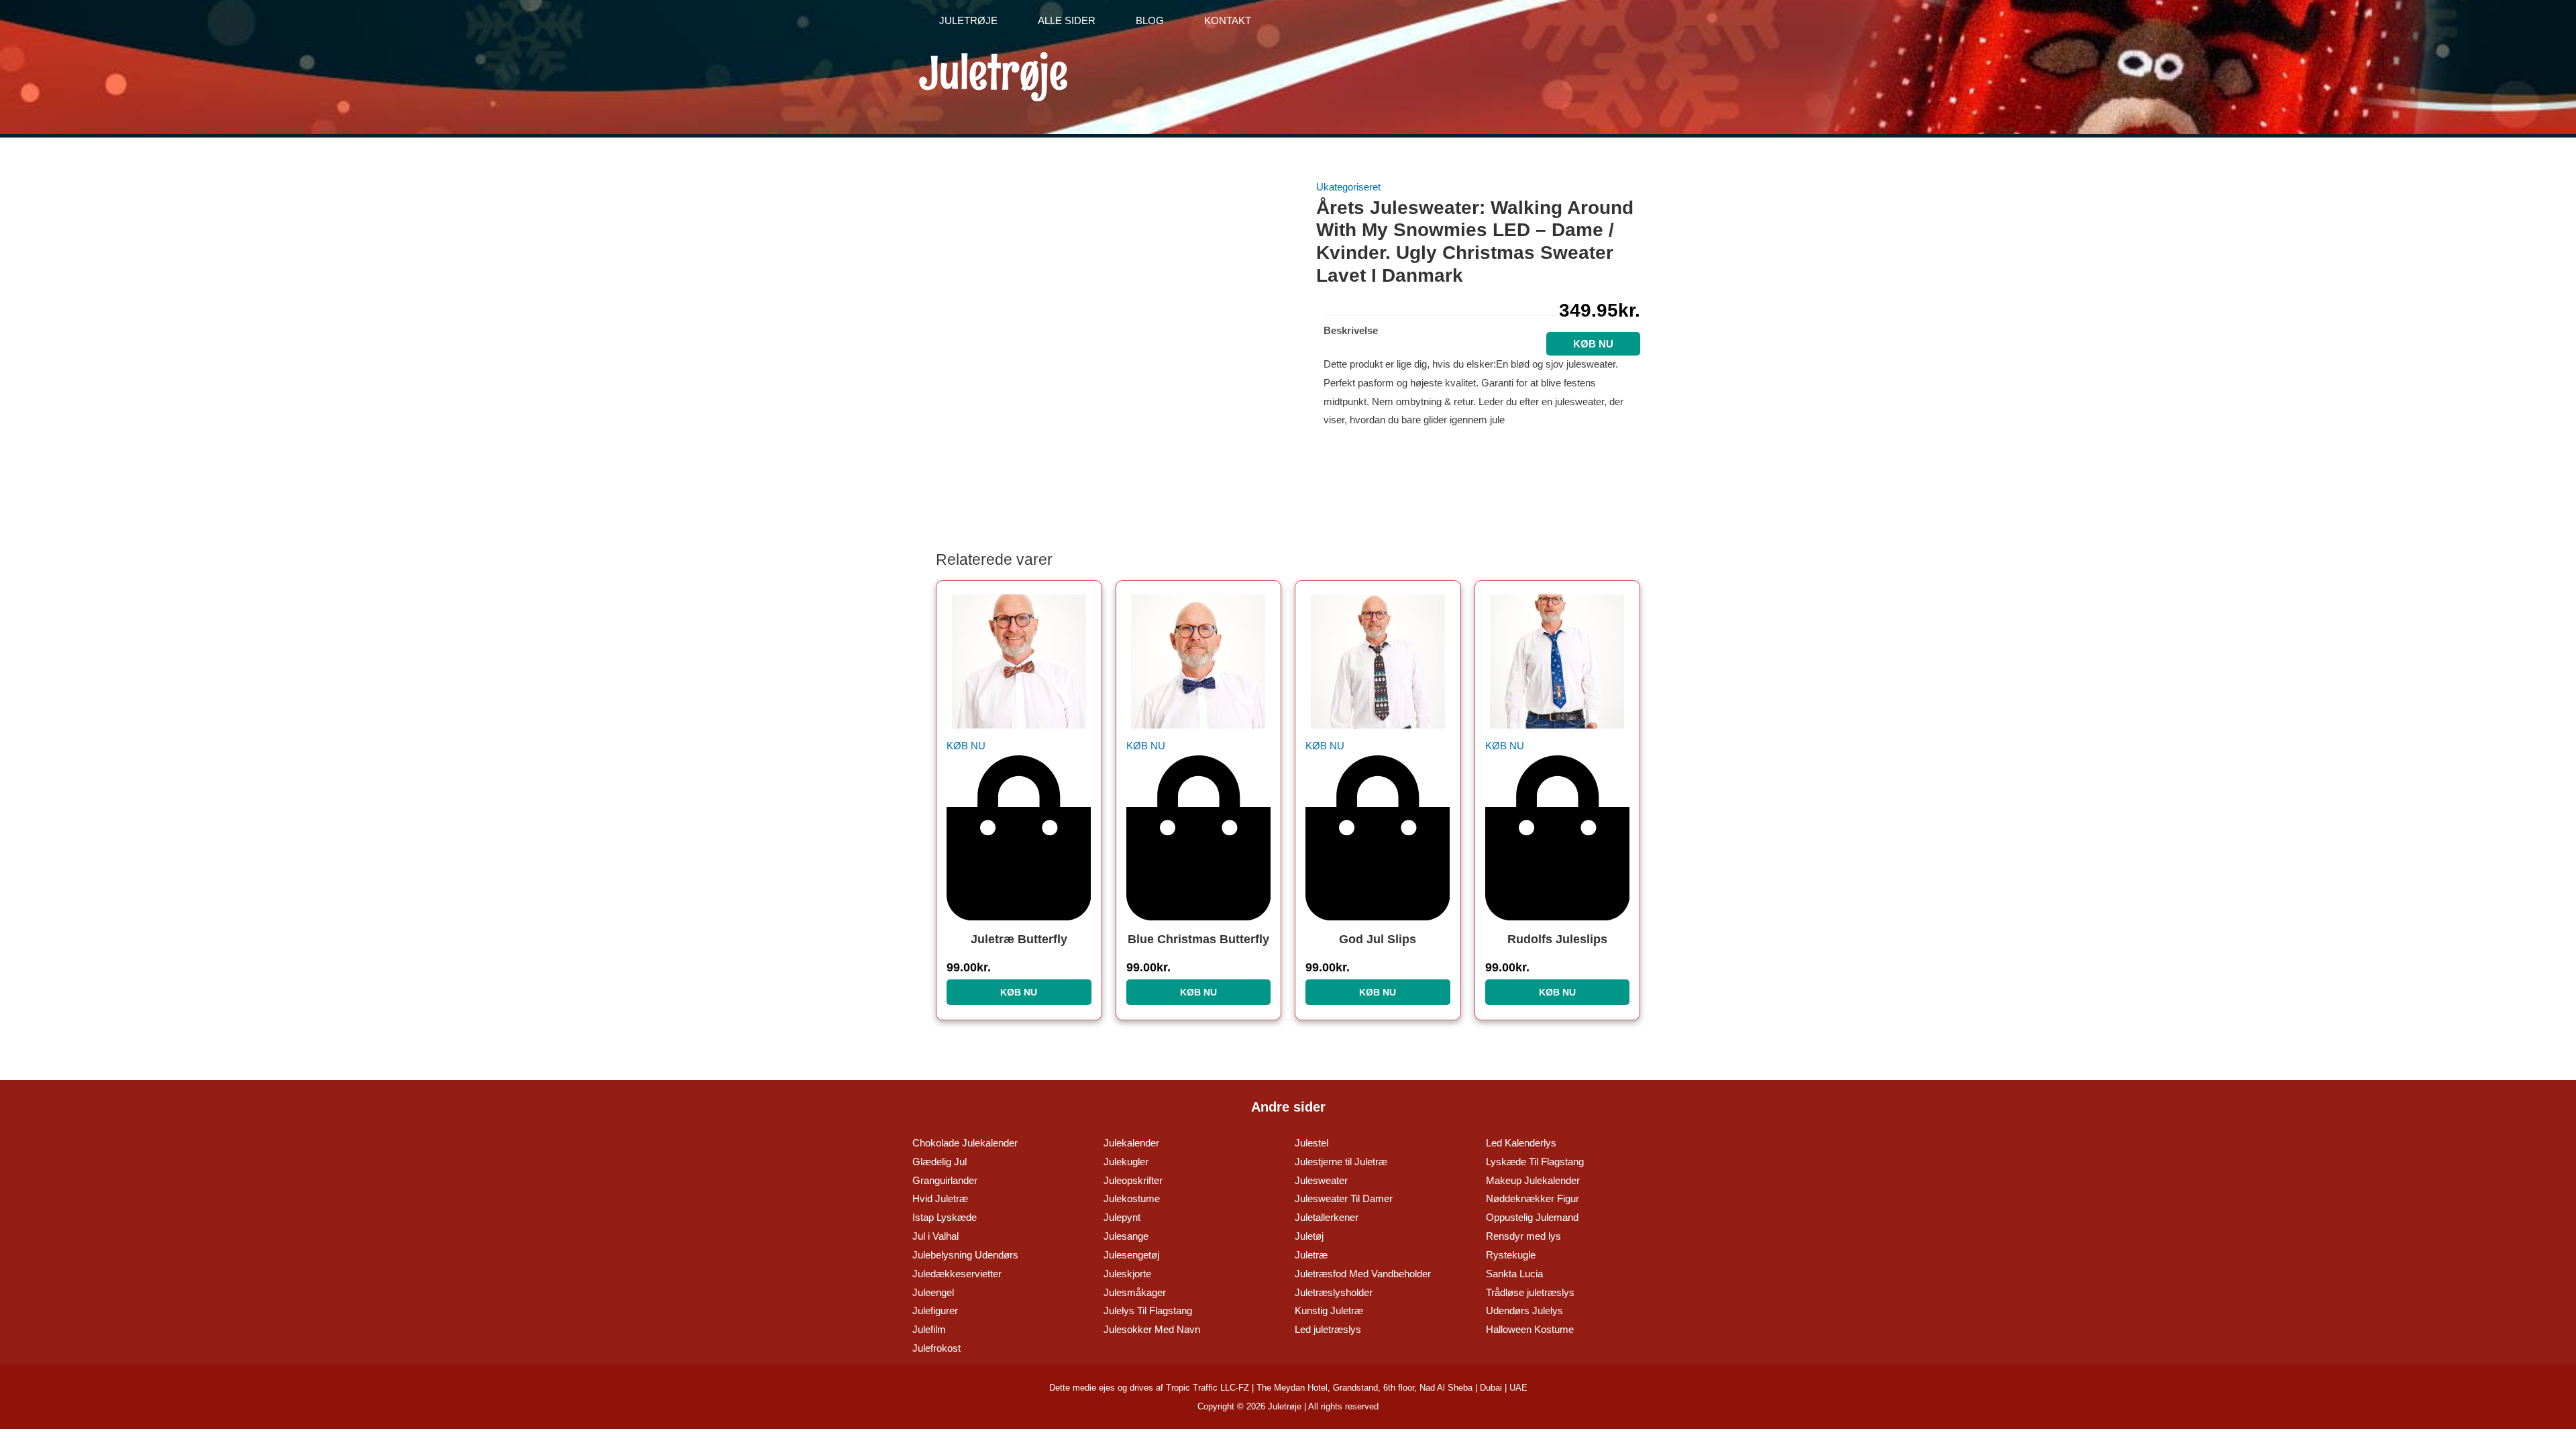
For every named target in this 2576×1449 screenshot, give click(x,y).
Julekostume (1132, 1198)
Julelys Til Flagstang (1148, 1310)
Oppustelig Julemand (1532, 1217)
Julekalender (1131, 1143)
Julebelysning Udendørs (965, 1255)
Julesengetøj (1131, 1255)
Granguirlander (945, 1180)
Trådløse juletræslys (1530, 1292)
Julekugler (1126, 1162)
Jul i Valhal (935, 1236)
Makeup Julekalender (1533, 1180)
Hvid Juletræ (940, 1198)
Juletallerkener (1327, 1217)
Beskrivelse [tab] (1351, 330)
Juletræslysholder (1334, 1292)
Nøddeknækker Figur (1533, 1198)
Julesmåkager (1135, 1292)
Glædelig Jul (940, 1162)
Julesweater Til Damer (1344, 1198)
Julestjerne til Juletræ (1341, 1162)
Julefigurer (935, 1310)
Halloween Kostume (1530, 1329)
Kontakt (1228, 20)
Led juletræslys (1328, 1329)
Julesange (1126, 1236)
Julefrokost (936, 1348)
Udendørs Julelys (1524, 1310)
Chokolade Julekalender (965, 1143)
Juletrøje (968, 20)
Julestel (1311, 1143)
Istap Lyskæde (945, 1217)
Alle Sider (1067, 20)
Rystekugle (1511, 1255)
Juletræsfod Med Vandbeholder (1363, 1274)
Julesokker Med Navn (1152, 1329)
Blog (1150, 20)
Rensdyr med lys (1523, 1236)
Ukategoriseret (1348, 187)
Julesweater (1321, 1180)
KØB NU (1019, 992)
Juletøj (1309, 1236)
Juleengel (933, 1292)
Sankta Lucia (1514, 1274)
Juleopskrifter (1133, 1180)
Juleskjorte (1127, 1274)
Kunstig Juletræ (1329, 1310)
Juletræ (1311, 1255)
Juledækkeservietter (957, 1274)
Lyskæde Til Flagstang (1535, 1162)
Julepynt (1122, 1217)
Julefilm (929, 1329)
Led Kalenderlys (1521, 1143)
